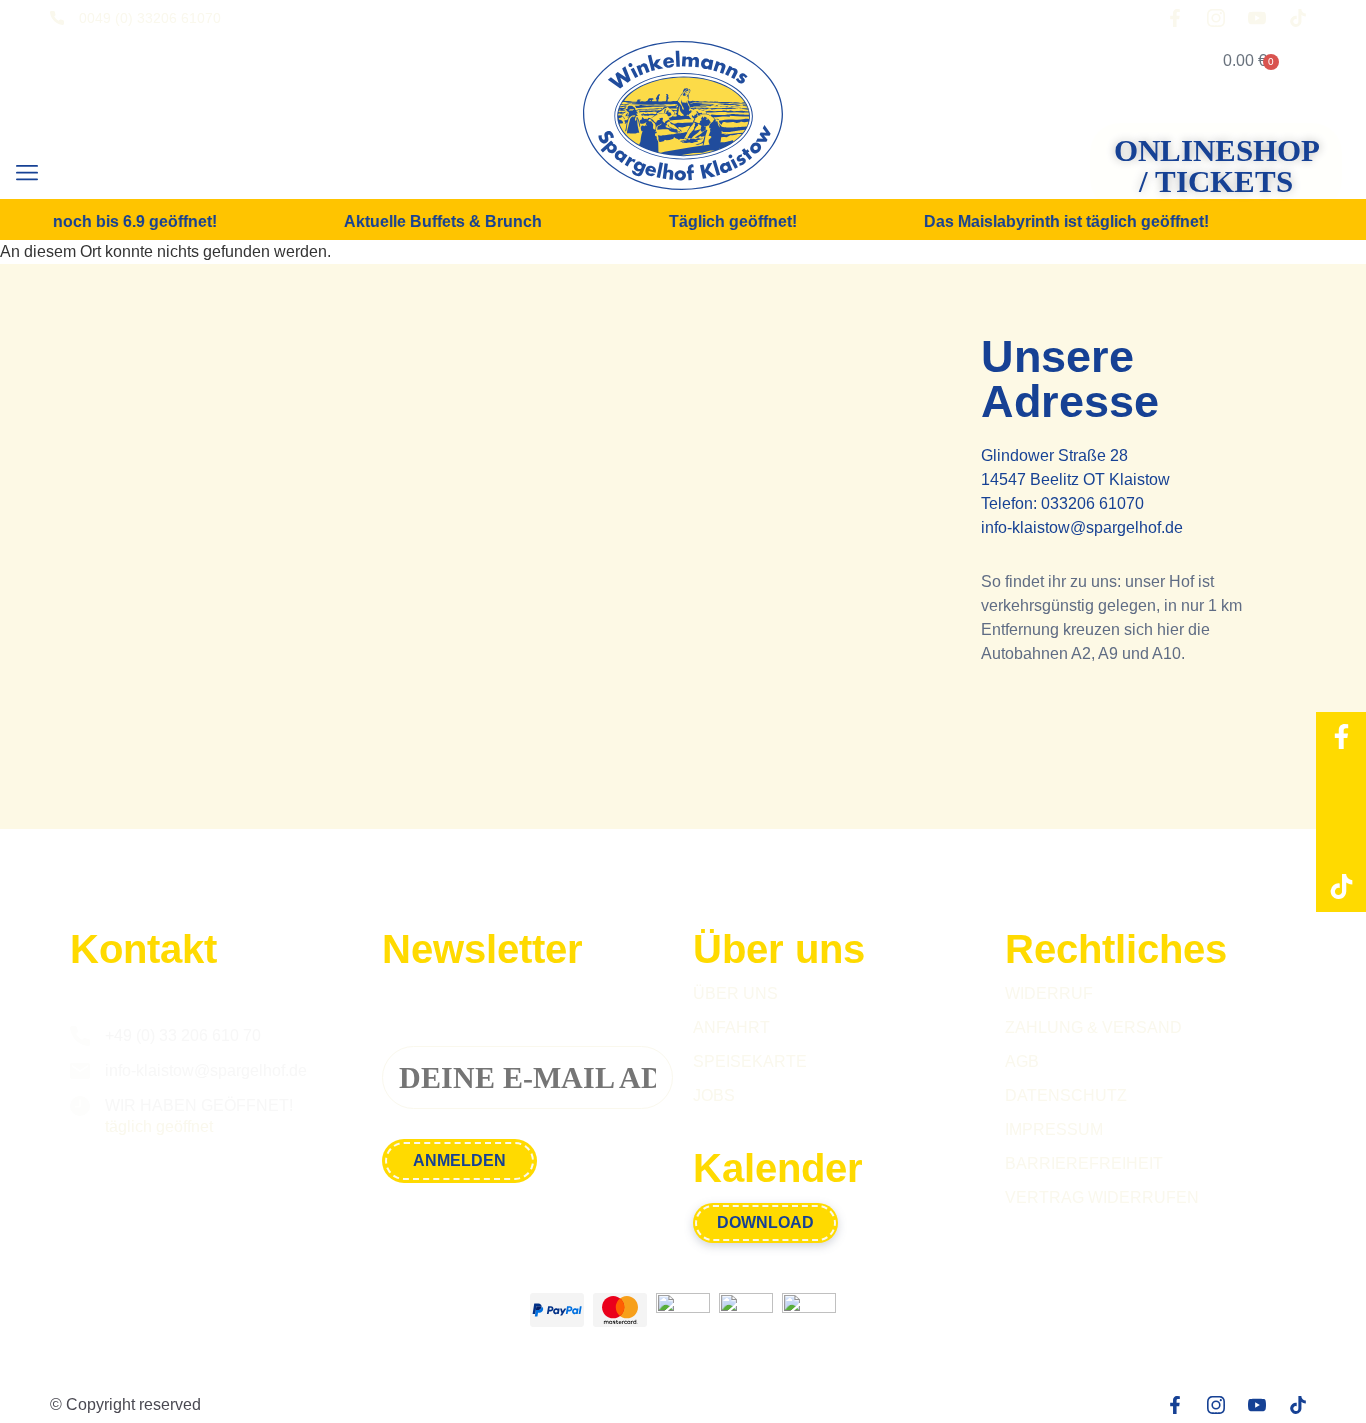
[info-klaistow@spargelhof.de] (80, 1071)
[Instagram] (1341, 787)
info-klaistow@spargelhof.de (1082, 527)
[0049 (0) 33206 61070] (57, 18)
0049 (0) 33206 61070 (150, 18)
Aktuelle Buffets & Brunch (430, 222)
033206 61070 (1092, 503)
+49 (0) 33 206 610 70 (183, 1035)
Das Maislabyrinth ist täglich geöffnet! (1053, 222)
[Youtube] (1341, 837)
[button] (26, 173)
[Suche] (93, 175)
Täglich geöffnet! (720, 222)
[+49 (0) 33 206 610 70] (80, 1036)
